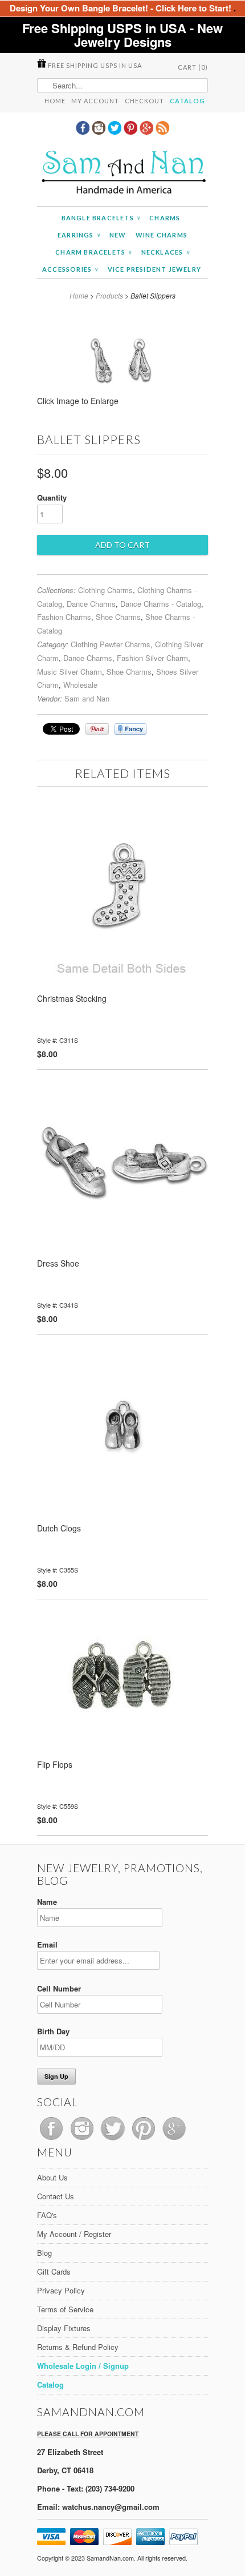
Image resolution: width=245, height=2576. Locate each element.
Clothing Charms (105, 590)
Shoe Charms (118, 617)
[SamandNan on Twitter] (116, 131)
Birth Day (53, 2031)
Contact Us (56, 2196)
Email (47, 1944)
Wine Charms (162, 235)
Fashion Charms (64, 617)
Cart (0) (193, 67)
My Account (95, 101)
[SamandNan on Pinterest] (132, 131)
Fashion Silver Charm (152, 658)
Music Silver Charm (70, 672)
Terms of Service (65, 2309)
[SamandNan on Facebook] (84, 131)
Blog (44, 2253)
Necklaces (166, 252)
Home (55, 101)
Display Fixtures (64, 2328)
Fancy (130, 729)
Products (109, 295)
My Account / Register (74, 2234)
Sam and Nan (87, 698)
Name (47, 1902)
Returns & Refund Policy (78, 2347)
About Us (52, 2177)
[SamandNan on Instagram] (100, 131)
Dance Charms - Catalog (161, 604)
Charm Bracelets (93, 252)
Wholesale (80, 685)
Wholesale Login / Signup (83, 2366)
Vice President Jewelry (154, 269)
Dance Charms (91, 604)
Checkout (144, 101)
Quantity (52, 497)
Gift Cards (54, 2271)
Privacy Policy (61, 2290)
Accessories (70, 269)
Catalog (187, 101)
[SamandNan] (122, 174)
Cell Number (59, 1988)
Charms (165, 218)
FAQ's (47, 2215)
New (118, 235)
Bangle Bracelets (101, 218)
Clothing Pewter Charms (111, 644)
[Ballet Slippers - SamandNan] (123, 405)
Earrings (79, 235)
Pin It (97, 729)
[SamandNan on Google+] (148, 131)
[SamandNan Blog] (162, 131)
